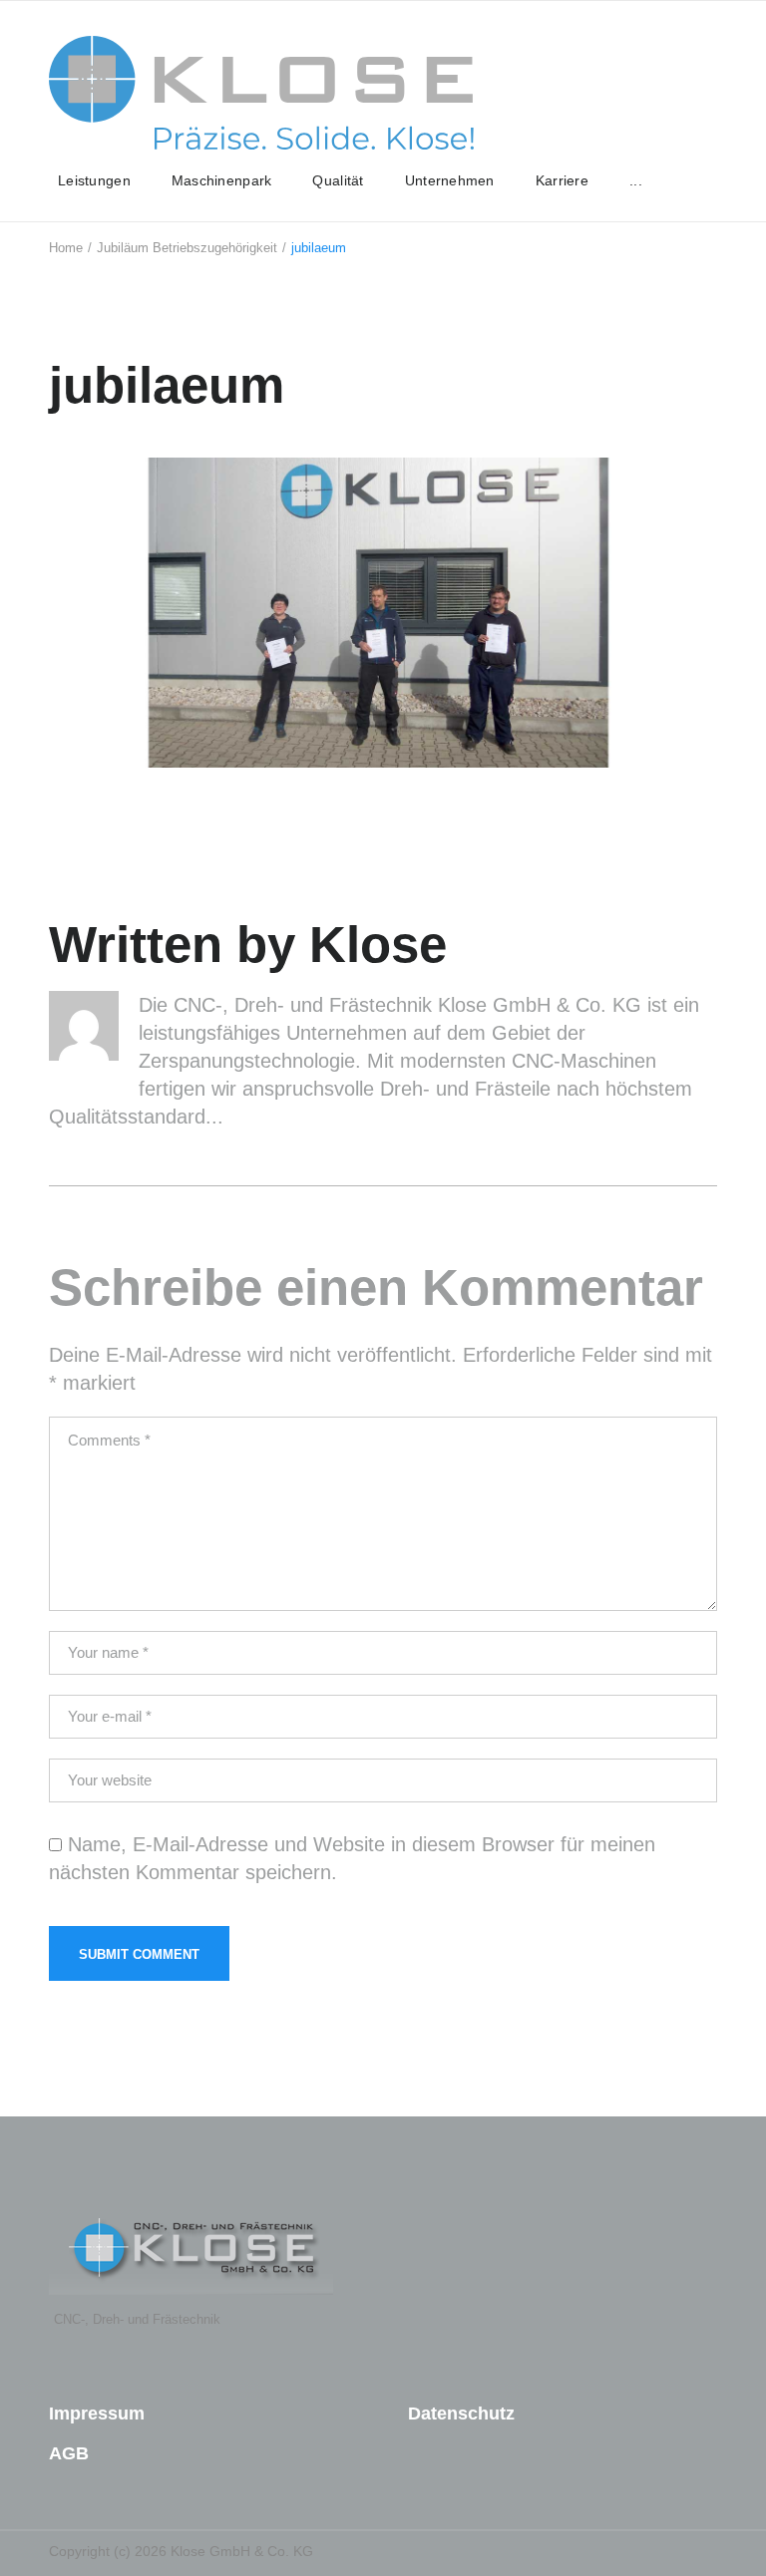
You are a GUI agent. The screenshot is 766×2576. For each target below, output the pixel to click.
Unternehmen (450, 180)
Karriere (562, 180)
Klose (378, 945)
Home (66, 248)
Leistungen (94, 180)
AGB (69, 2453)
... (636, 180)
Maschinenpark (222, 180)
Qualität (338, 180)
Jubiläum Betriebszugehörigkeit (187, 248)
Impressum (97, 2414)
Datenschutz (461, 2414)
